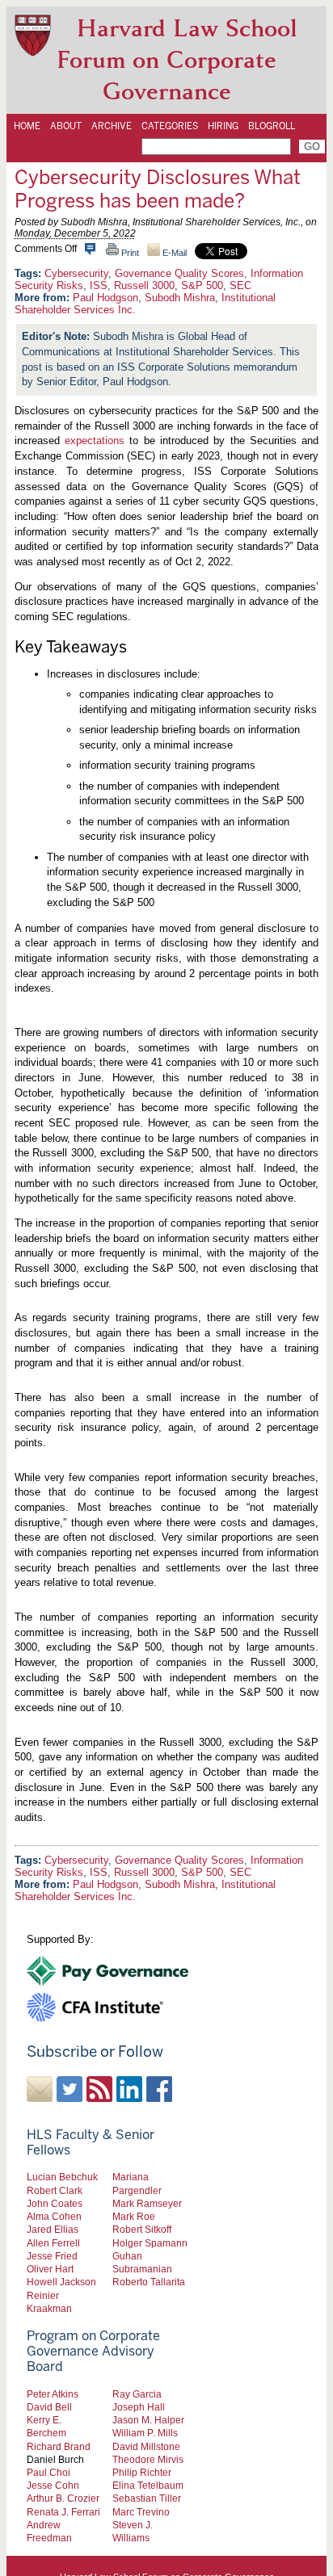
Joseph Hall (139, 2407)
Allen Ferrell (53, 2243)
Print (129, 253)
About (66, 126)
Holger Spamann (150, 2243)
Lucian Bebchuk (62, 2177)
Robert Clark (55, 2190)
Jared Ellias (53, 2229)
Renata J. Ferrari (63, 2512)
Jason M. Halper (148, 2420)
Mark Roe (134, 2216)
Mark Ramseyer (147, 2203)
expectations (95, 441)
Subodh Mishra (180, 298)
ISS (99, 285)
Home (27, 126)
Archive (112, 126)
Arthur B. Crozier (63, 2498)
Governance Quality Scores (179, 273)
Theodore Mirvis (148, 2459)
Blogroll (272, 126)
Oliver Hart (50, 2269)
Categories (170, 126)
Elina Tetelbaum (148, 2485)
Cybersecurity (76, 273)
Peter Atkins (53, 2394)
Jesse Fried (52, 2256)
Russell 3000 (144, 285)
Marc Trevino (141, 2512)
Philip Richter (142, 2472)
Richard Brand (59, 2446)
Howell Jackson (61, 2282)
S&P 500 (202, 285)
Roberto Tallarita (149, 2282)
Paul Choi (48, 2472)
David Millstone (146, 2446)
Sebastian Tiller (147, 2498)
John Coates (55, 2203)
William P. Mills (145, 2433)
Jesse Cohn (53, 2485)
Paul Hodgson (105, 298)
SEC (240, 285)
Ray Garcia (137, 2394)
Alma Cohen (54, 2216)
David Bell (49, 2407)
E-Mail (173, 253)
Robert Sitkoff (142, 2229)
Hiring (223, 126)
